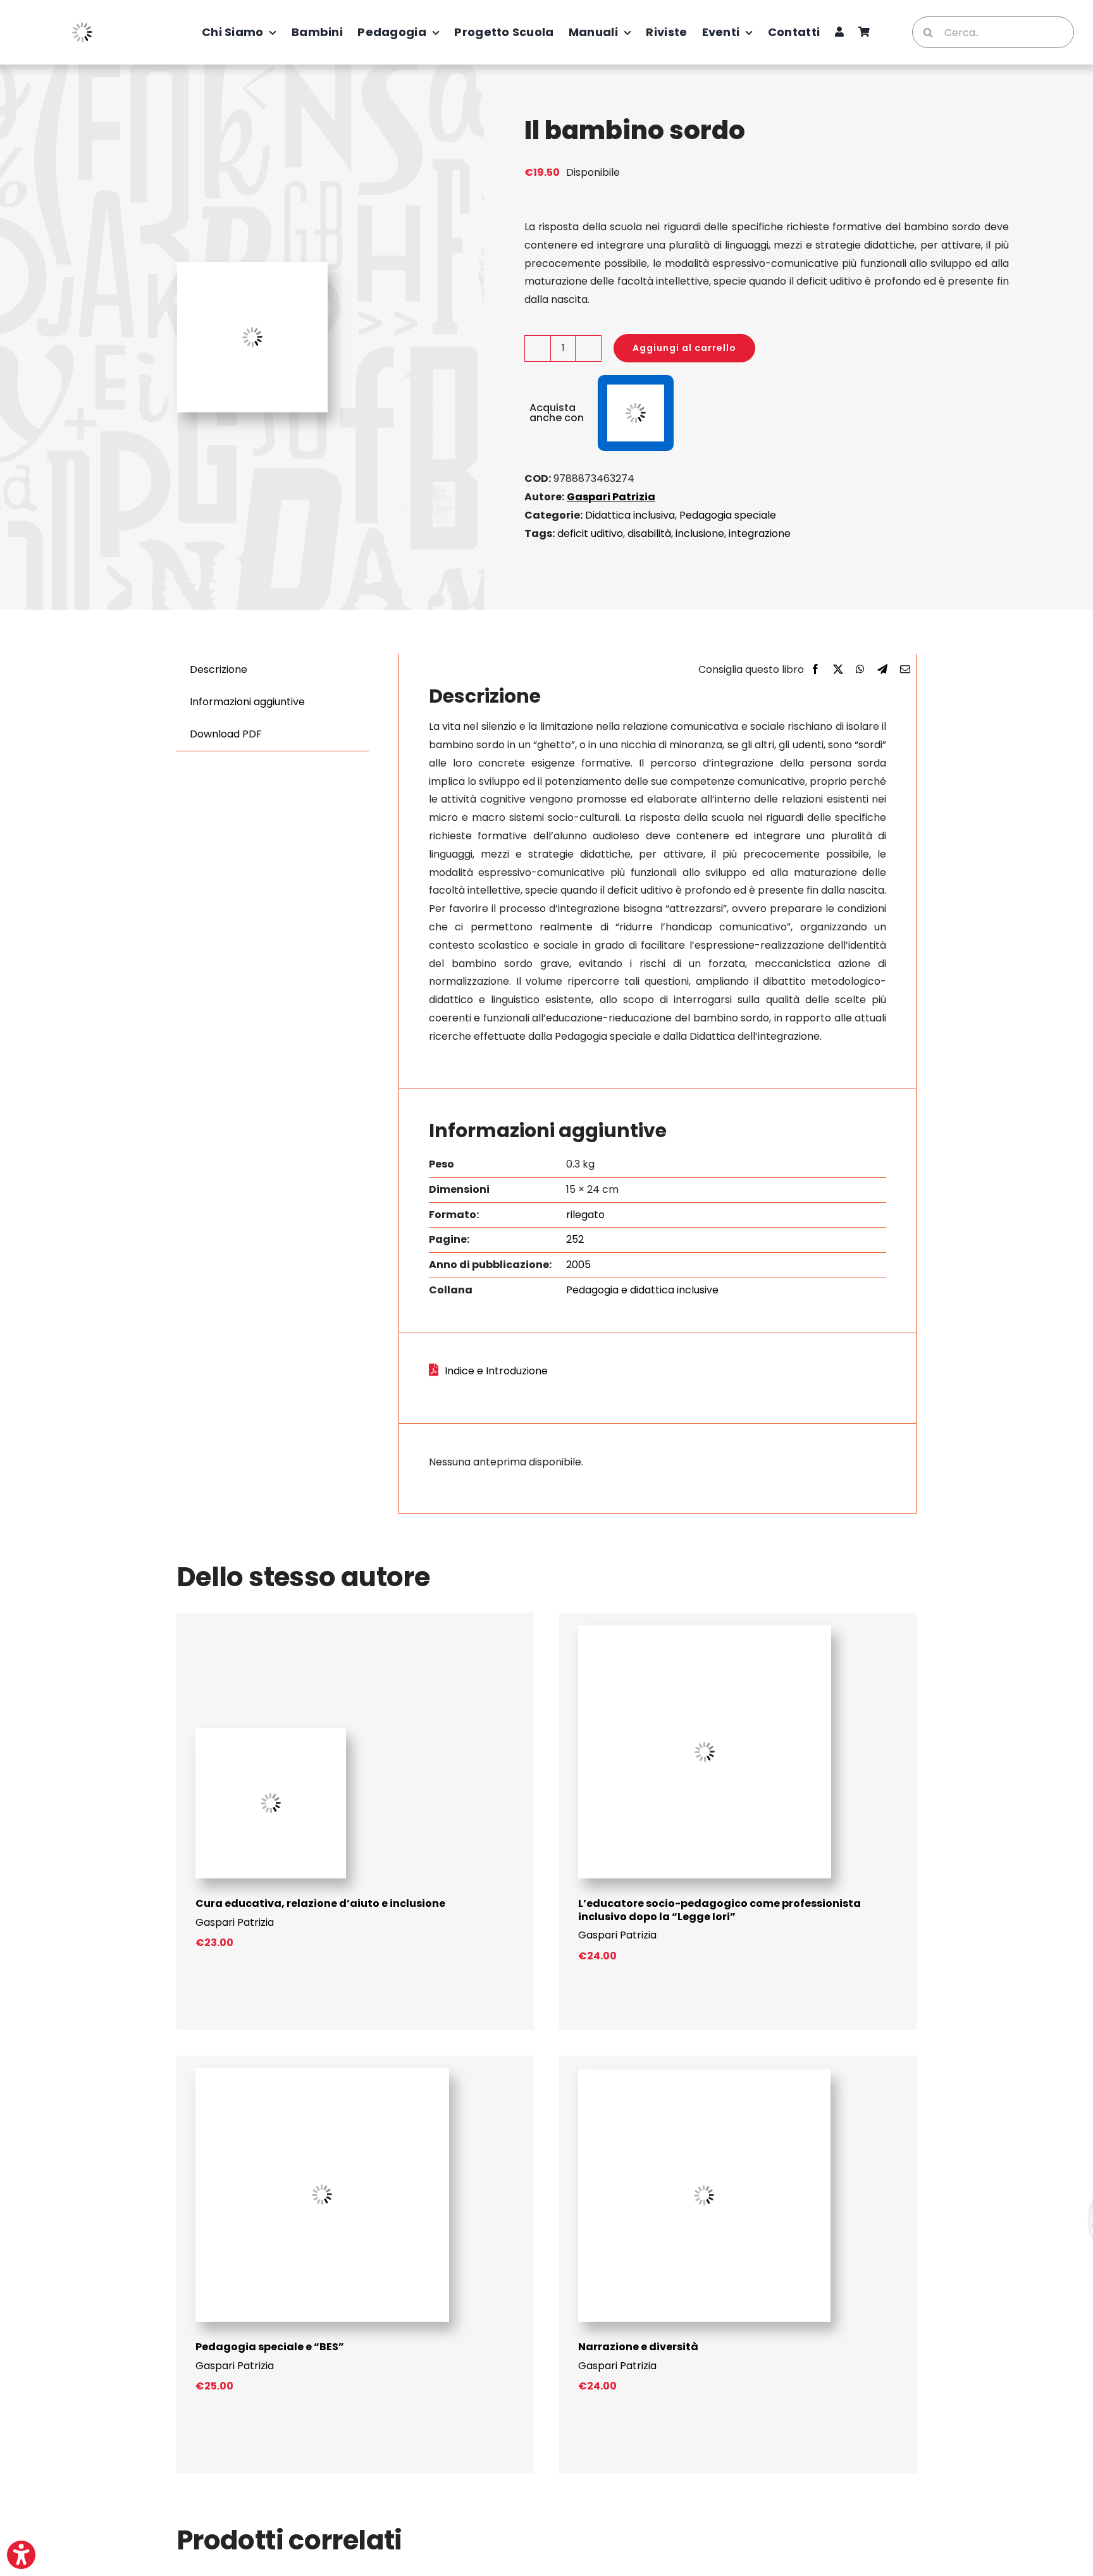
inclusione (700, 533)
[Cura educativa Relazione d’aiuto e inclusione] (271, 1733)
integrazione (760, 533)
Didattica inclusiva (630, 515)
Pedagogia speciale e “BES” (270, 2347)
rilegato (585, 1215)
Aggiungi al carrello (684, 348)
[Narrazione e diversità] (704, 2074)
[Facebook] (815, 670)
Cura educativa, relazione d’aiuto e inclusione (320, 1903)
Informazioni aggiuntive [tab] (247, 702)
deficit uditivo (590, 533)
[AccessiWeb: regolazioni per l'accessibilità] (21, 2555)
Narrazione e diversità (638, 2347)
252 (575, 1239)
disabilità (649, 533)
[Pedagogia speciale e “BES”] (322, 2073)
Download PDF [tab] (226, 734)
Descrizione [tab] (219, 669)
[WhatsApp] (860, 670)
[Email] (905, 670)
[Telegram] (882, 670)
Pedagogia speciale (728, 515)
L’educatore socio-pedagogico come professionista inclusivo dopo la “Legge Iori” (719, 1910)
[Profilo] (839, 32)
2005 (578, 1265)
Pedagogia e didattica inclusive (642, 1290)
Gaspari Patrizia (611, 497)
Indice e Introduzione (496, 1371)
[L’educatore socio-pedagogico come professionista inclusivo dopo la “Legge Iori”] (705, 1630)
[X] (838, 670)
